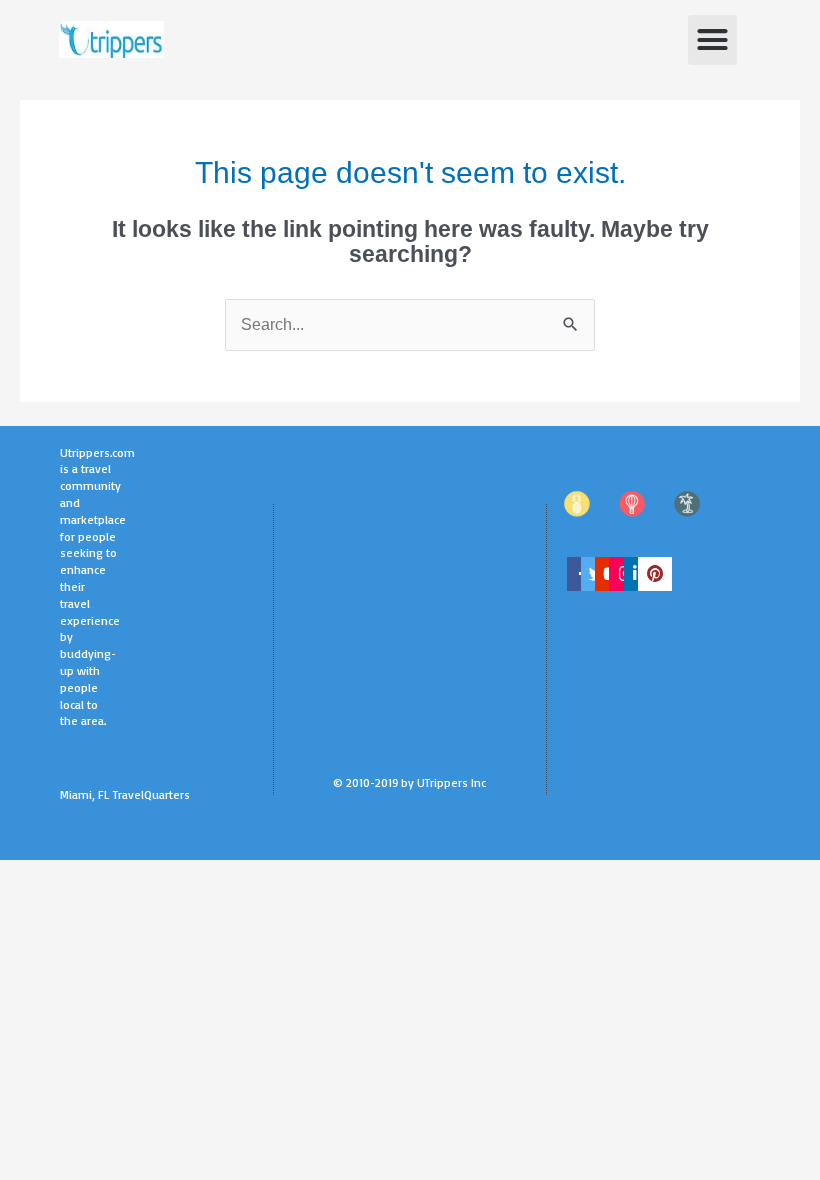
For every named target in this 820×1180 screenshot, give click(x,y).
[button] (713, 40)
